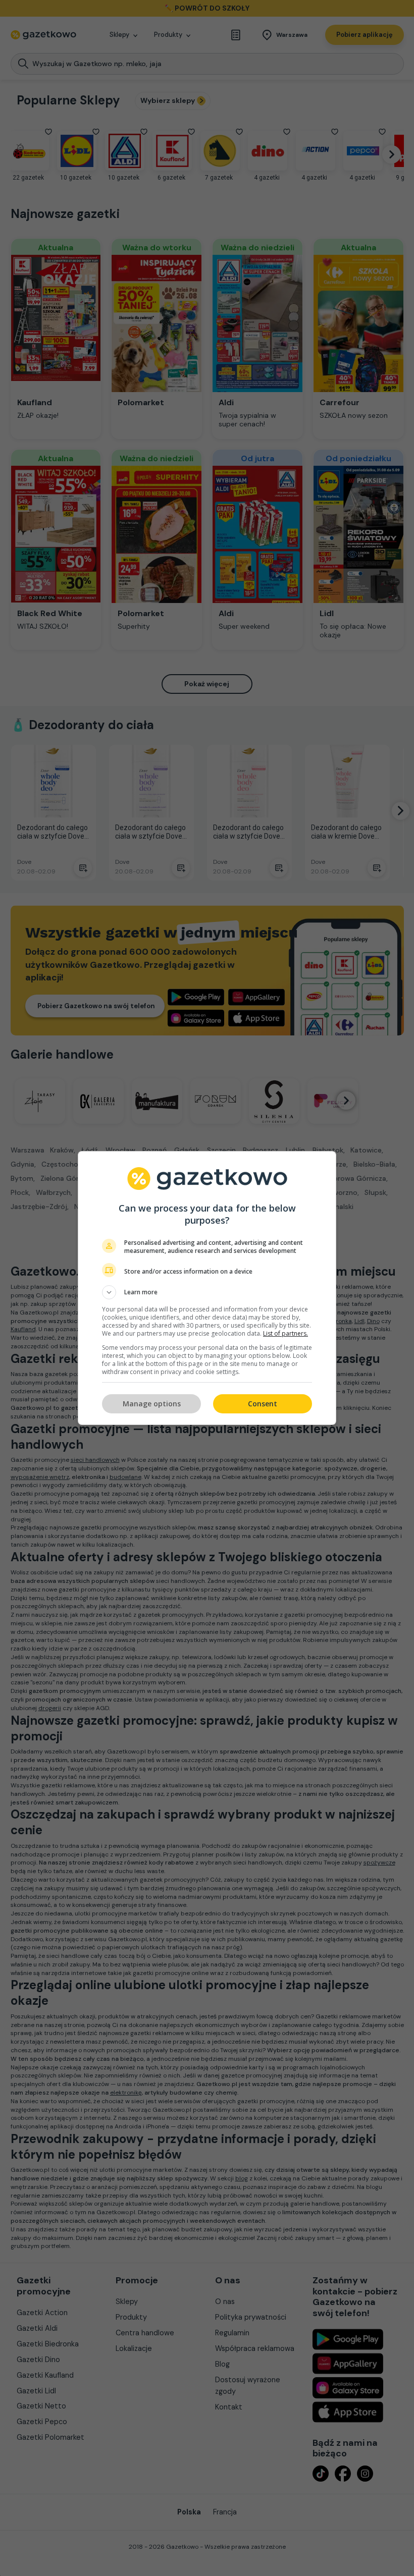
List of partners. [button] (286, 1333)
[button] (207, 1292)
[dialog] (207, 1288)
